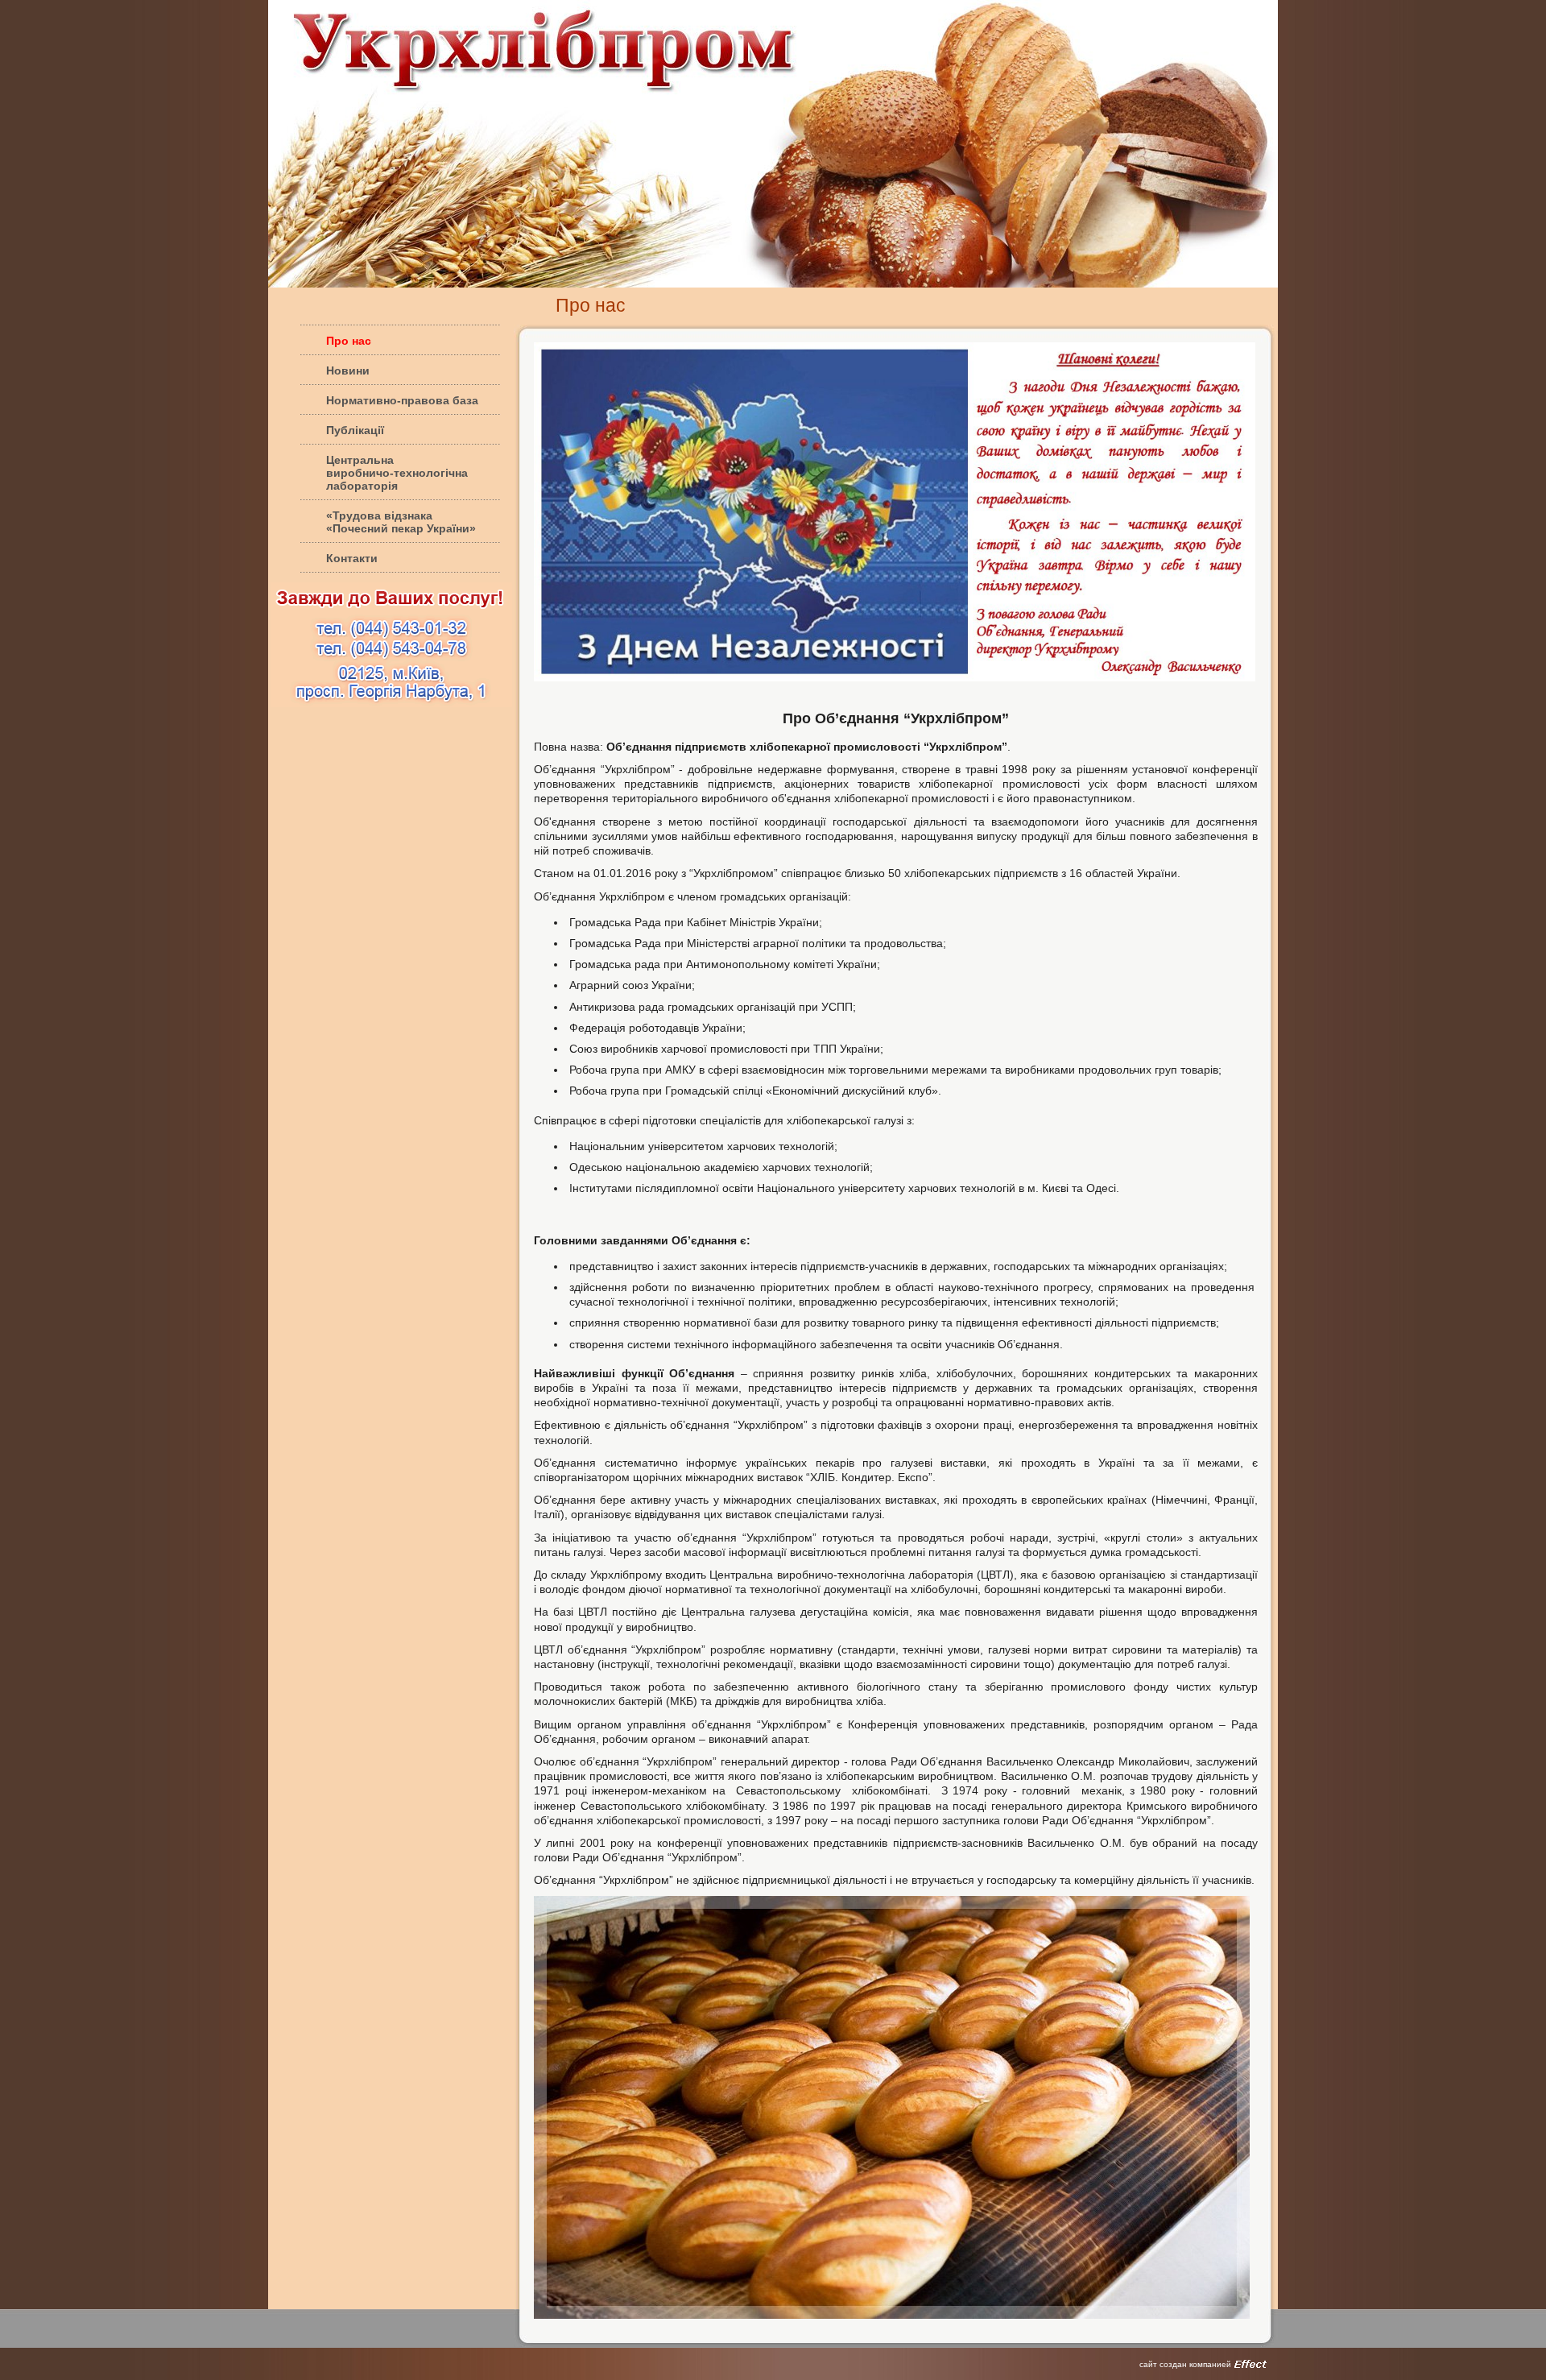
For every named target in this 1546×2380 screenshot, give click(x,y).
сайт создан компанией (1185, 2364)
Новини (348, 370)
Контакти (352, 558)
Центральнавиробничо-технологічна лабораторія (397, 473)
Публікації (355, 430)
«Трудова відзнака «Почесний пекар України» (401, 522)
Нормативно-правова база (402, 400)
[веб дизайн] (1250, 2364)
